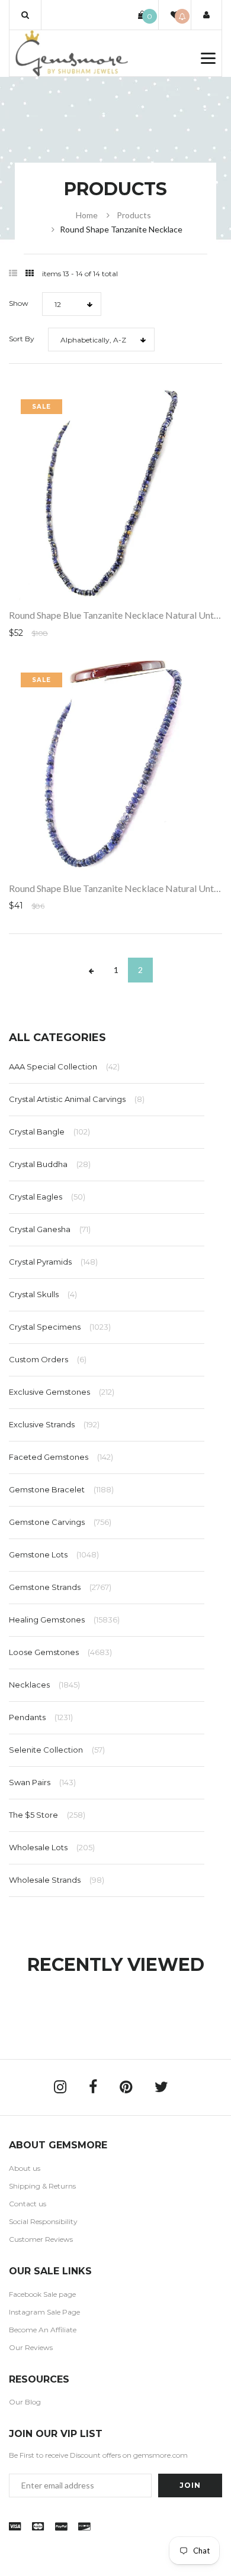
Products (134, 215)
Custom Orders (48, 1359)
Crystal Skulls (43, 1294)
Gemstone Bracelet (61, 1489)
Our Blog (25, 2402)
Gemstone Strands (60, 1587)
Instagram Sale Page (44, 2312)
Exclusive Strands (54, 1424)
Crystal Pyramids (53, 1262)
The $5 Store (47, 1815)
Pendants (41, 1717)
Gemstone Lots (54, 1554)
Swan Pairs (42, 1782)
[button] (25, 15)
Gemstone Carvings (60, 1522)
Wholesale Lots (52, 1847)
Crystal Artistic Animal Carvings (77, 1099)
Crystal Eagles (47, 1197)
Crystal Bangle (49, 1132)
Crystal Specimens (60, 1327)
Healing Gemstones (64, 1620)
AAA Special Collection (64, 1066)
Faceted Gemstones (61, 1457)
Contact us (28, 2204)
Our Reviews (31, 2347)
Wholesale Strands (57, 1880)
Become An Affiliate (43, 2330)
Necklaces (44, 1685)
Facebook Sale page (42, 2294)
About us (25, 2168)
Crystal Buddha (50, 1164)
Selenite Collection (57, 1750)
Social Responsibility (43, 2221)
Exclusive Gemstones (62, 1392)
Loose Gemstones (60, 1652)
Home (87, 215)
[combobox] (72, 304)
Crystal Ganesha (50, 1229)
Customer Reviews (41, 2239)
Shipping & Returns (42, 2186)
